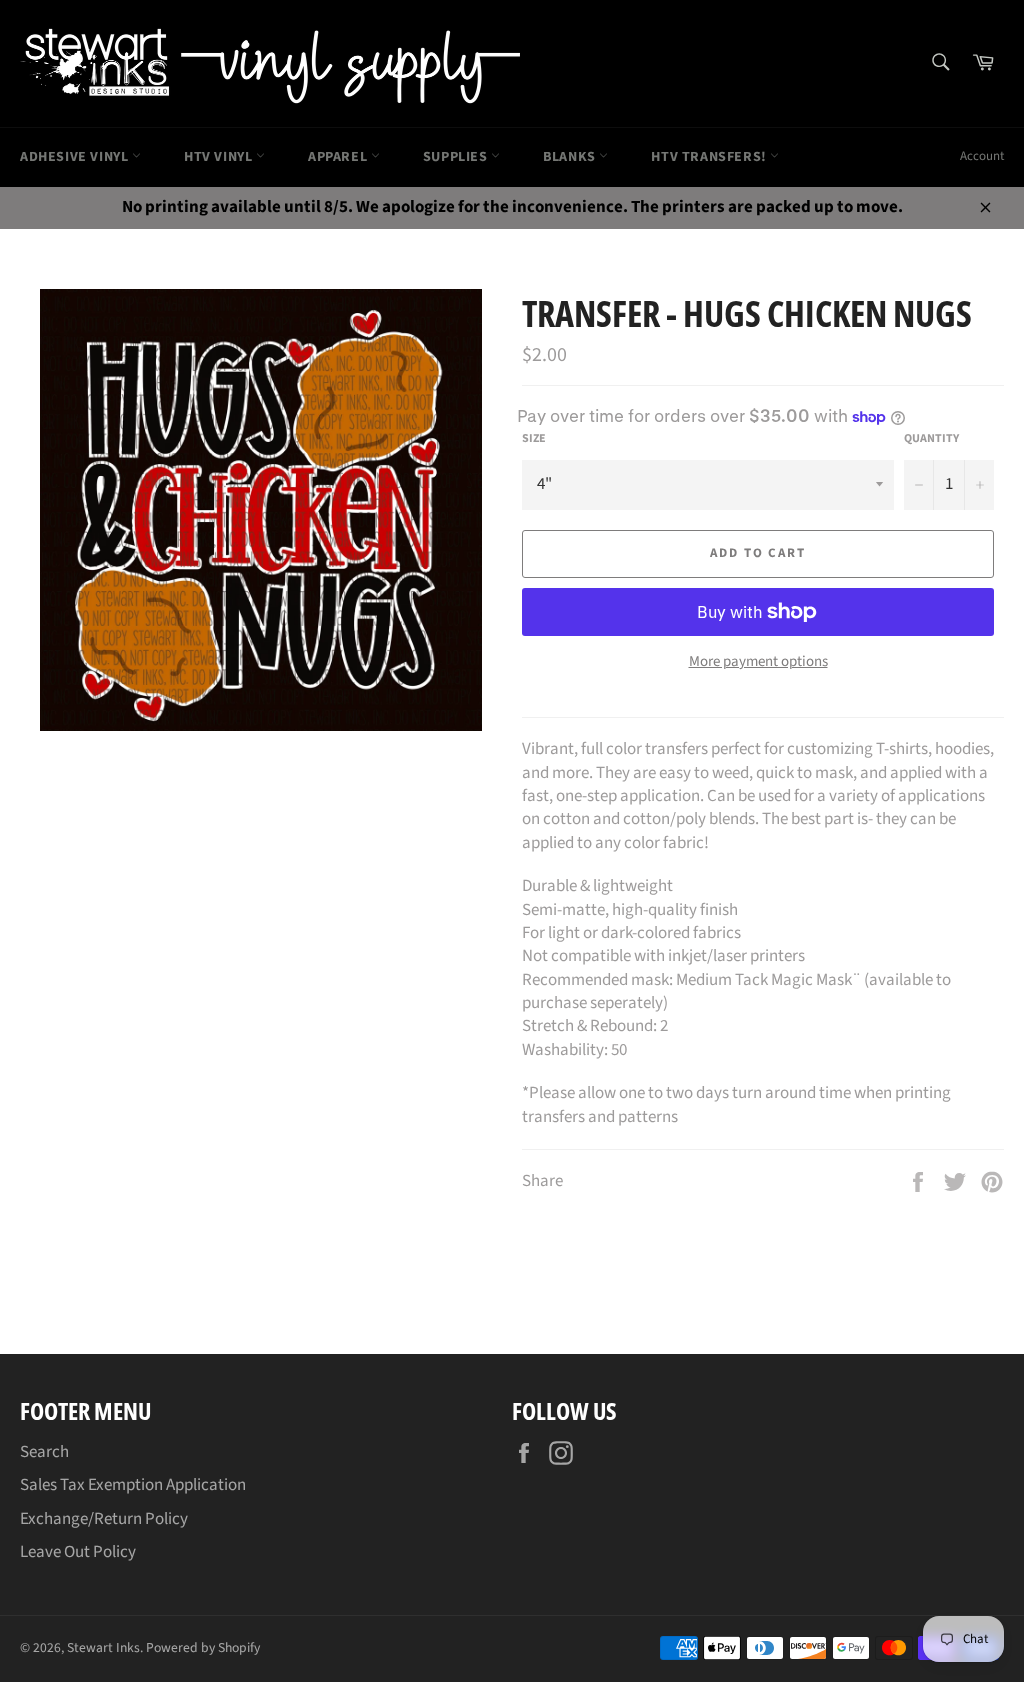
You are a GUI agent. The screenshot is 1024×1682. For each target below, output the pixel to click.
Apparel (339, 157)
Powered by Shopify (203, 1647)
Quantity (931, 439)
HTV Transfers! (710, 157)
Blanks (571, 157)
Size (534, 439)
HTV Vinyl (220, 157)
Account (982, 156)
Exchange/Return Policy (104, 1519)
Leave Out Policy (78, 1552)
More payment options (758, 662)
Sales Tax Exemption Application (133, 1485)
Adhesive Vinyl (76, 157)
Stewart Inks (103, 1647)
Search (44, 1452)
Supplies (457, 157)
